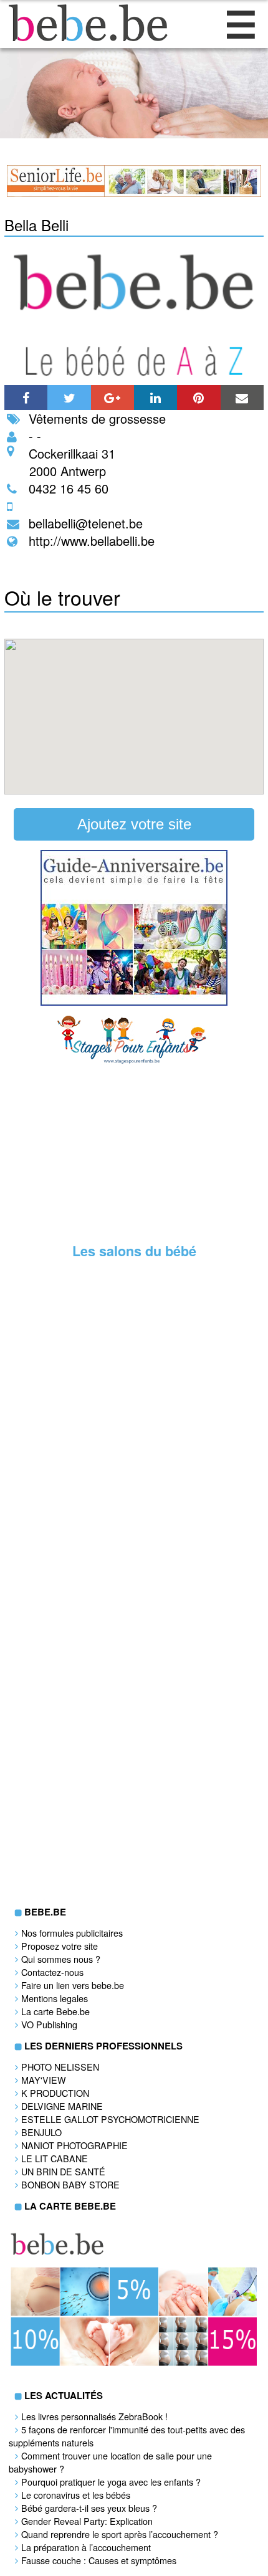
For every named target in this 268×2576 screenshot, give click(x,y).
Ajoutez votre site (134, 824)
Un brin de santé (63, 2171)
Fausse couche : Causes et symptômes (99, 2560)
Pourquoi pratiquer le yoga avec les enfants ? (111, 2482)
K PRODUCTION (55, 2093)
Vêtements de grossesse (97, 418)
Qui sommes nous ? (61, 1959)
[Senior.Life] (134, 193)
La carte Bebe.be (55, 2011)
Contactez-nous (52, 1972)
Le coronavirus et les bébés (76, 2495)
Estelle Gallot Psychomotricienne (110, 2119)
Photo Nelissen (60, 2067)
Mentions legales (55, 1998)
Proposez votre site (60, 1946)
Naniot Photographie (74, 2145)
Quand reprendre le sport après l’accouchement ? (120, 2534)
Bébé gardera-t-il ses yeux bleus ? (89, 2508)
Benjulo (41, 2132)
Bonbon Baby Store (70, 2184)
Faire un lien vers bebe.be (73, 1985)
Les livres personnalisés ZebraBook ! (94, 2416)
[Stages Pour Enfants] (134, 1061)
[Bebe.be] (85, 37)
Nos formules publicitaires (72, 1933)
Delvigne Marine (62, 2106)
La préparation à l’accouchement (86, 2547)
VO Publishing (49, 2024)
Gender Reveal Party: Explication (87, 2521)
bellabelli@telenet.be (86, 523)
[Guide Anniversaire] (134, 1002)
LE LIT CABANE (55, 2158)
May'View (44, 2080)
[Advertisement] (134, 1152)
